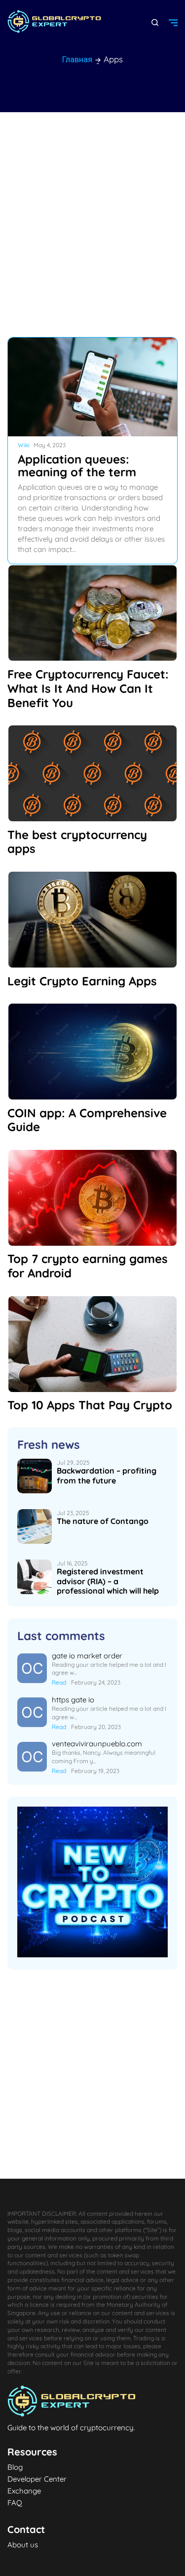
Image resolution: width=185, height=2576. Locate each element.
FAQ (15, 2502)
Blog (15, 2466)
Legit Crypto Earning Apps (82, 981)
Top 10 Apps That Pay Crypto (90, 1405)
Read (59, 1682)
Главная (77, 59)
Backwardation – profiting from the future (107, 1475)
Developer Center (37, 2478)
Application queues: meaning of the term (77, 465)
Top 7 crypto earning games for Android (88, 1266)
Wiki (24, 445)
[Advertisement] (92, 225)
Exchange (24, 2490)
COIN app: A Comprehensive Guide (87, 1120)
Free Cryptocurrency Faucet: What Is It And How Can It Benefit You (88, 688)
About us (23, 2544)
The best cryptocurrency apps (77, 842)
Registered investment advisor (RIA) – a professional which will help (108, 1581)
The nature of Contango (103, 1521)
